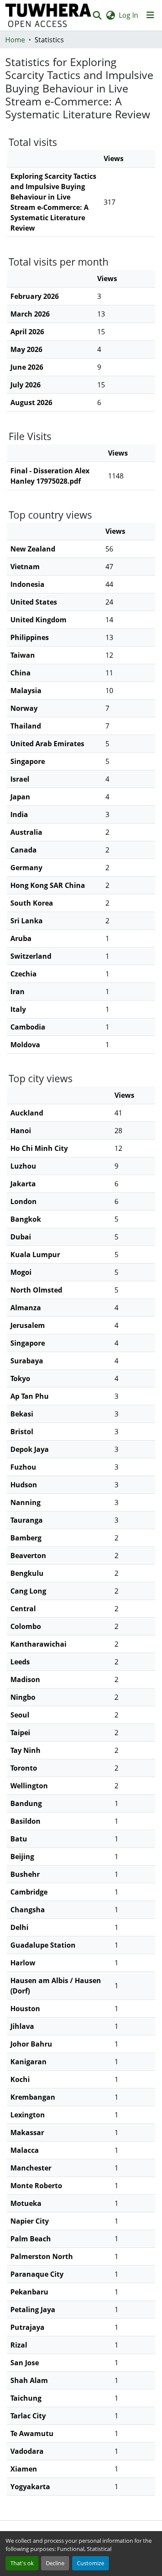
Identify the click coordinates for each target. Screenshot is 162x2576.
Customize (91, 2563)
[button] (48, 15)
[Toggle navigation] (150, 15)
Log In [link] (129, 15)
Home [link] (15, 40)
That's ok (22, 2563)
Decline (55, 2563)
